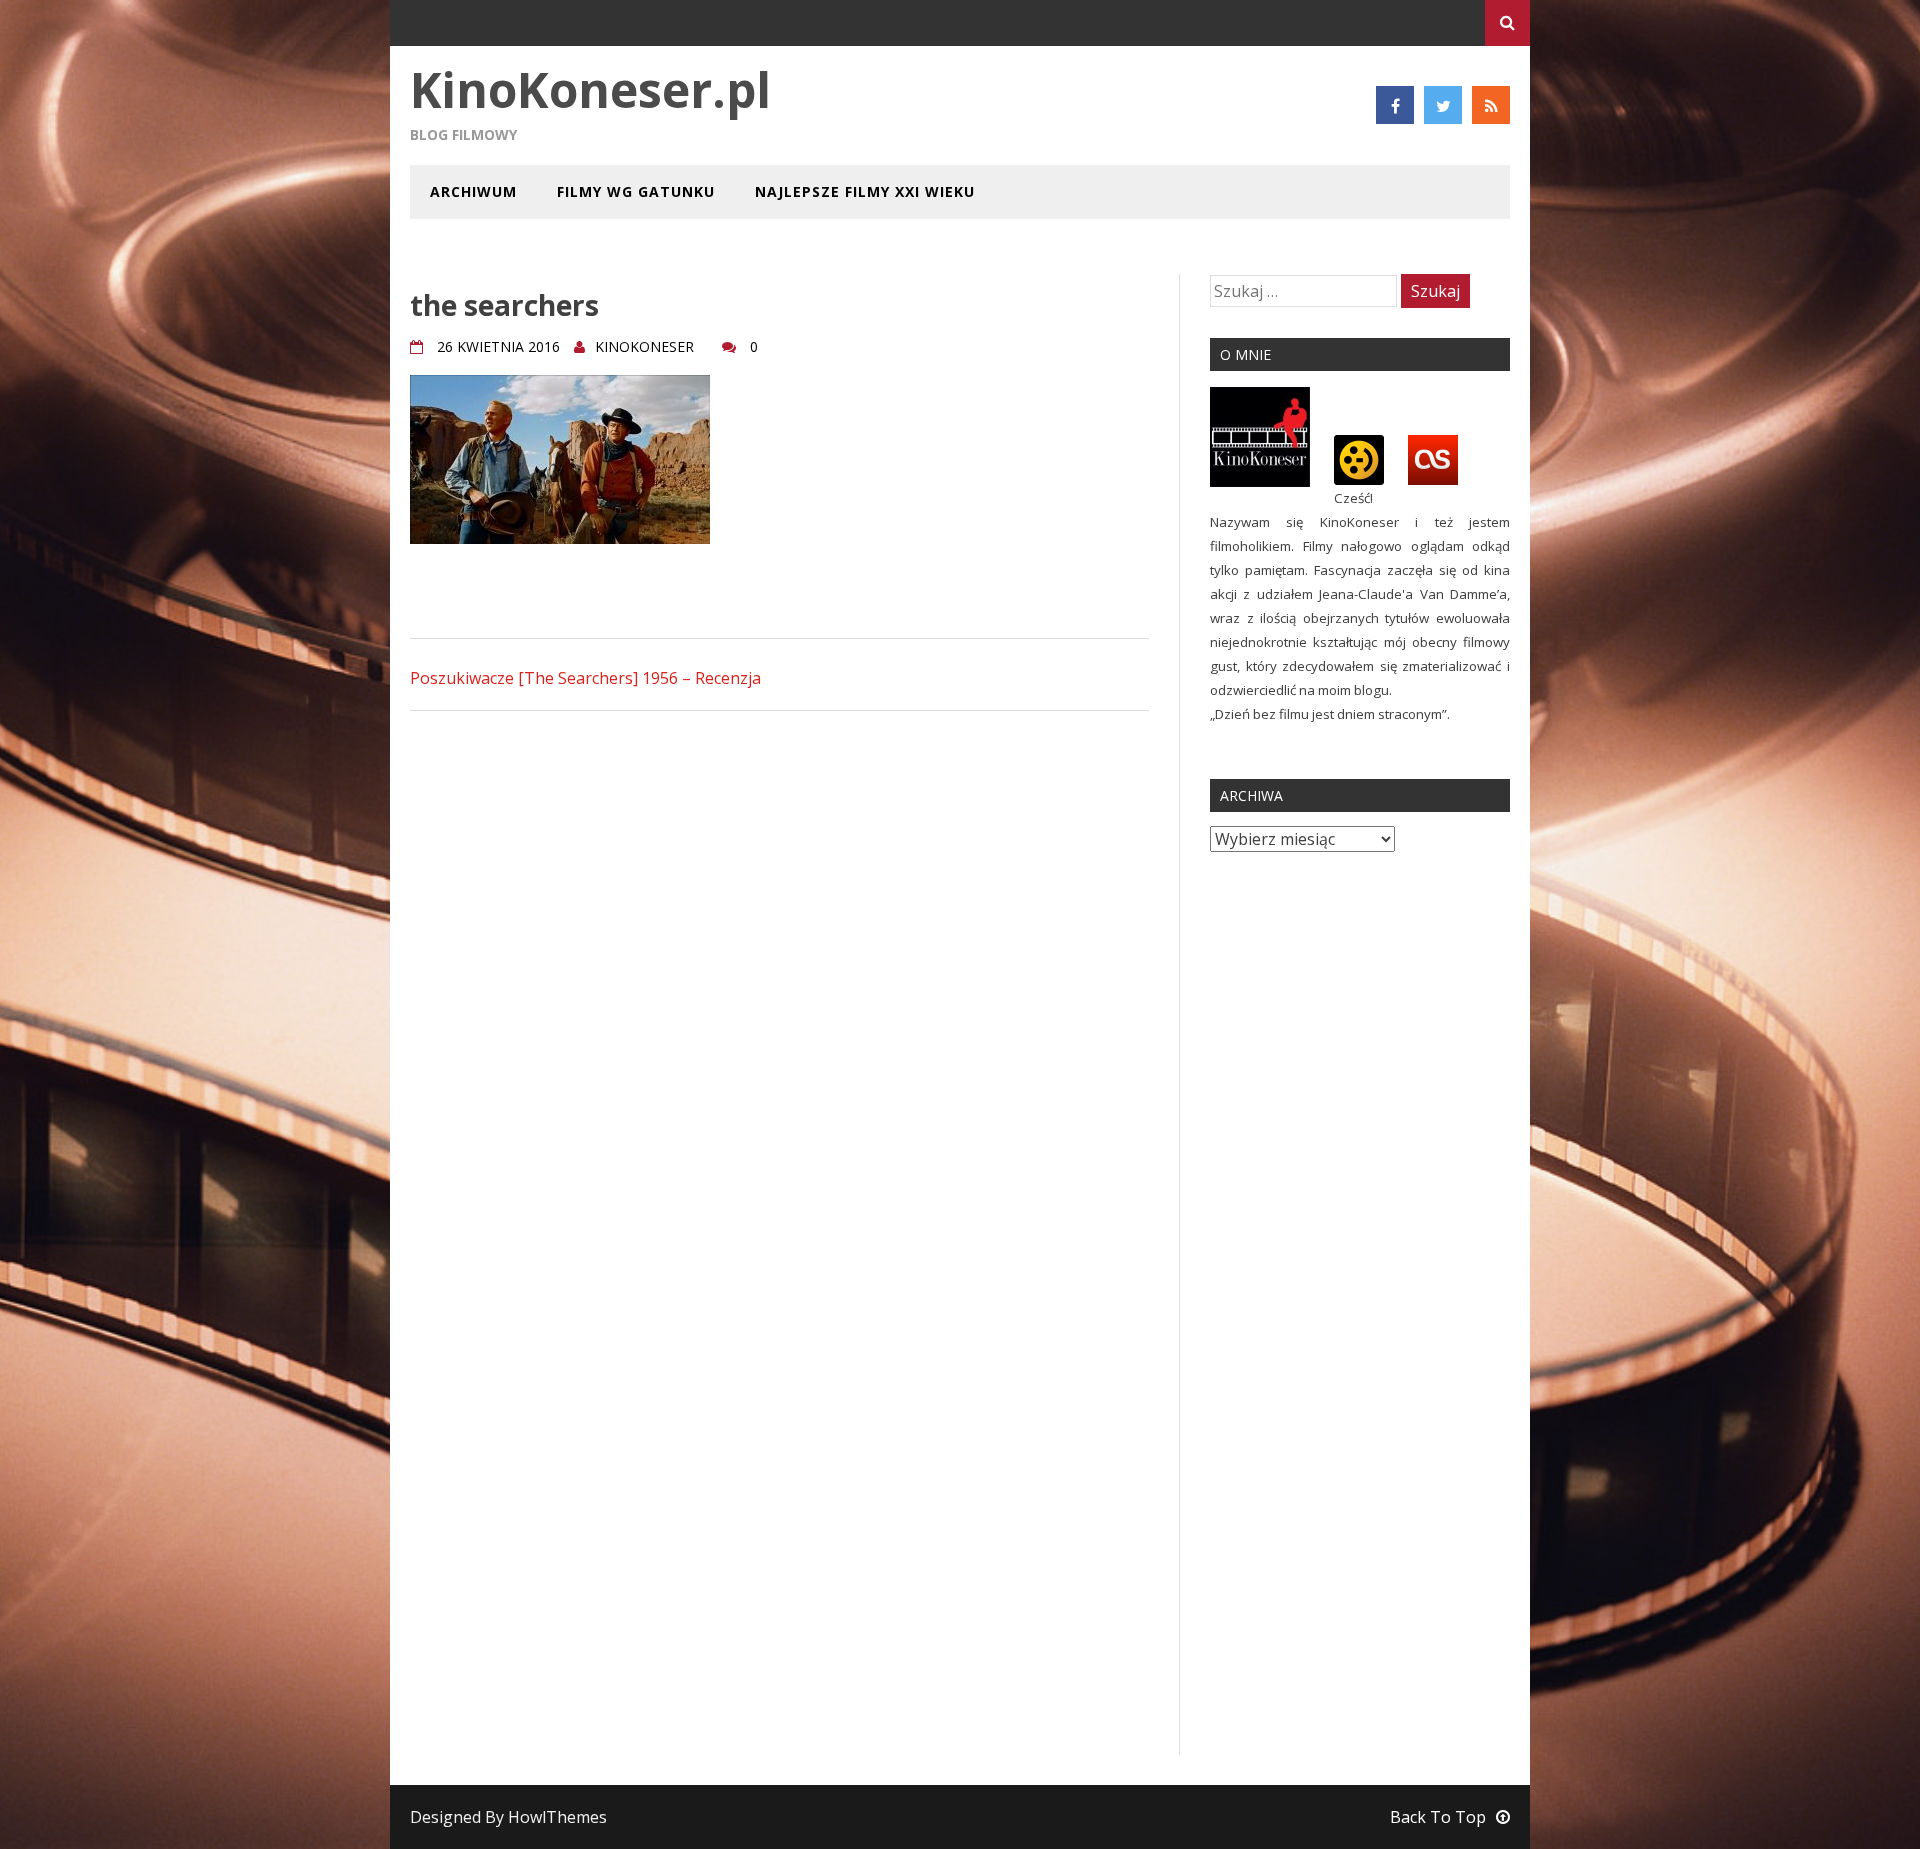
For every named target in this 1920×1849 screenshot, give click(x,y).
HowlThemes (557, 1817)
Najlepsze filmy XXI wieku (865, 191)
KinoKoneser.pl (590, 89)
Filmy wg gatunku (636, 191)
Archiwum (473, 191)
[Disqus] (779, 981)
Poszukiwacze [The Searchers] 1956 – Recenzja (585, 678)
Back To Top (1438, 1817)
